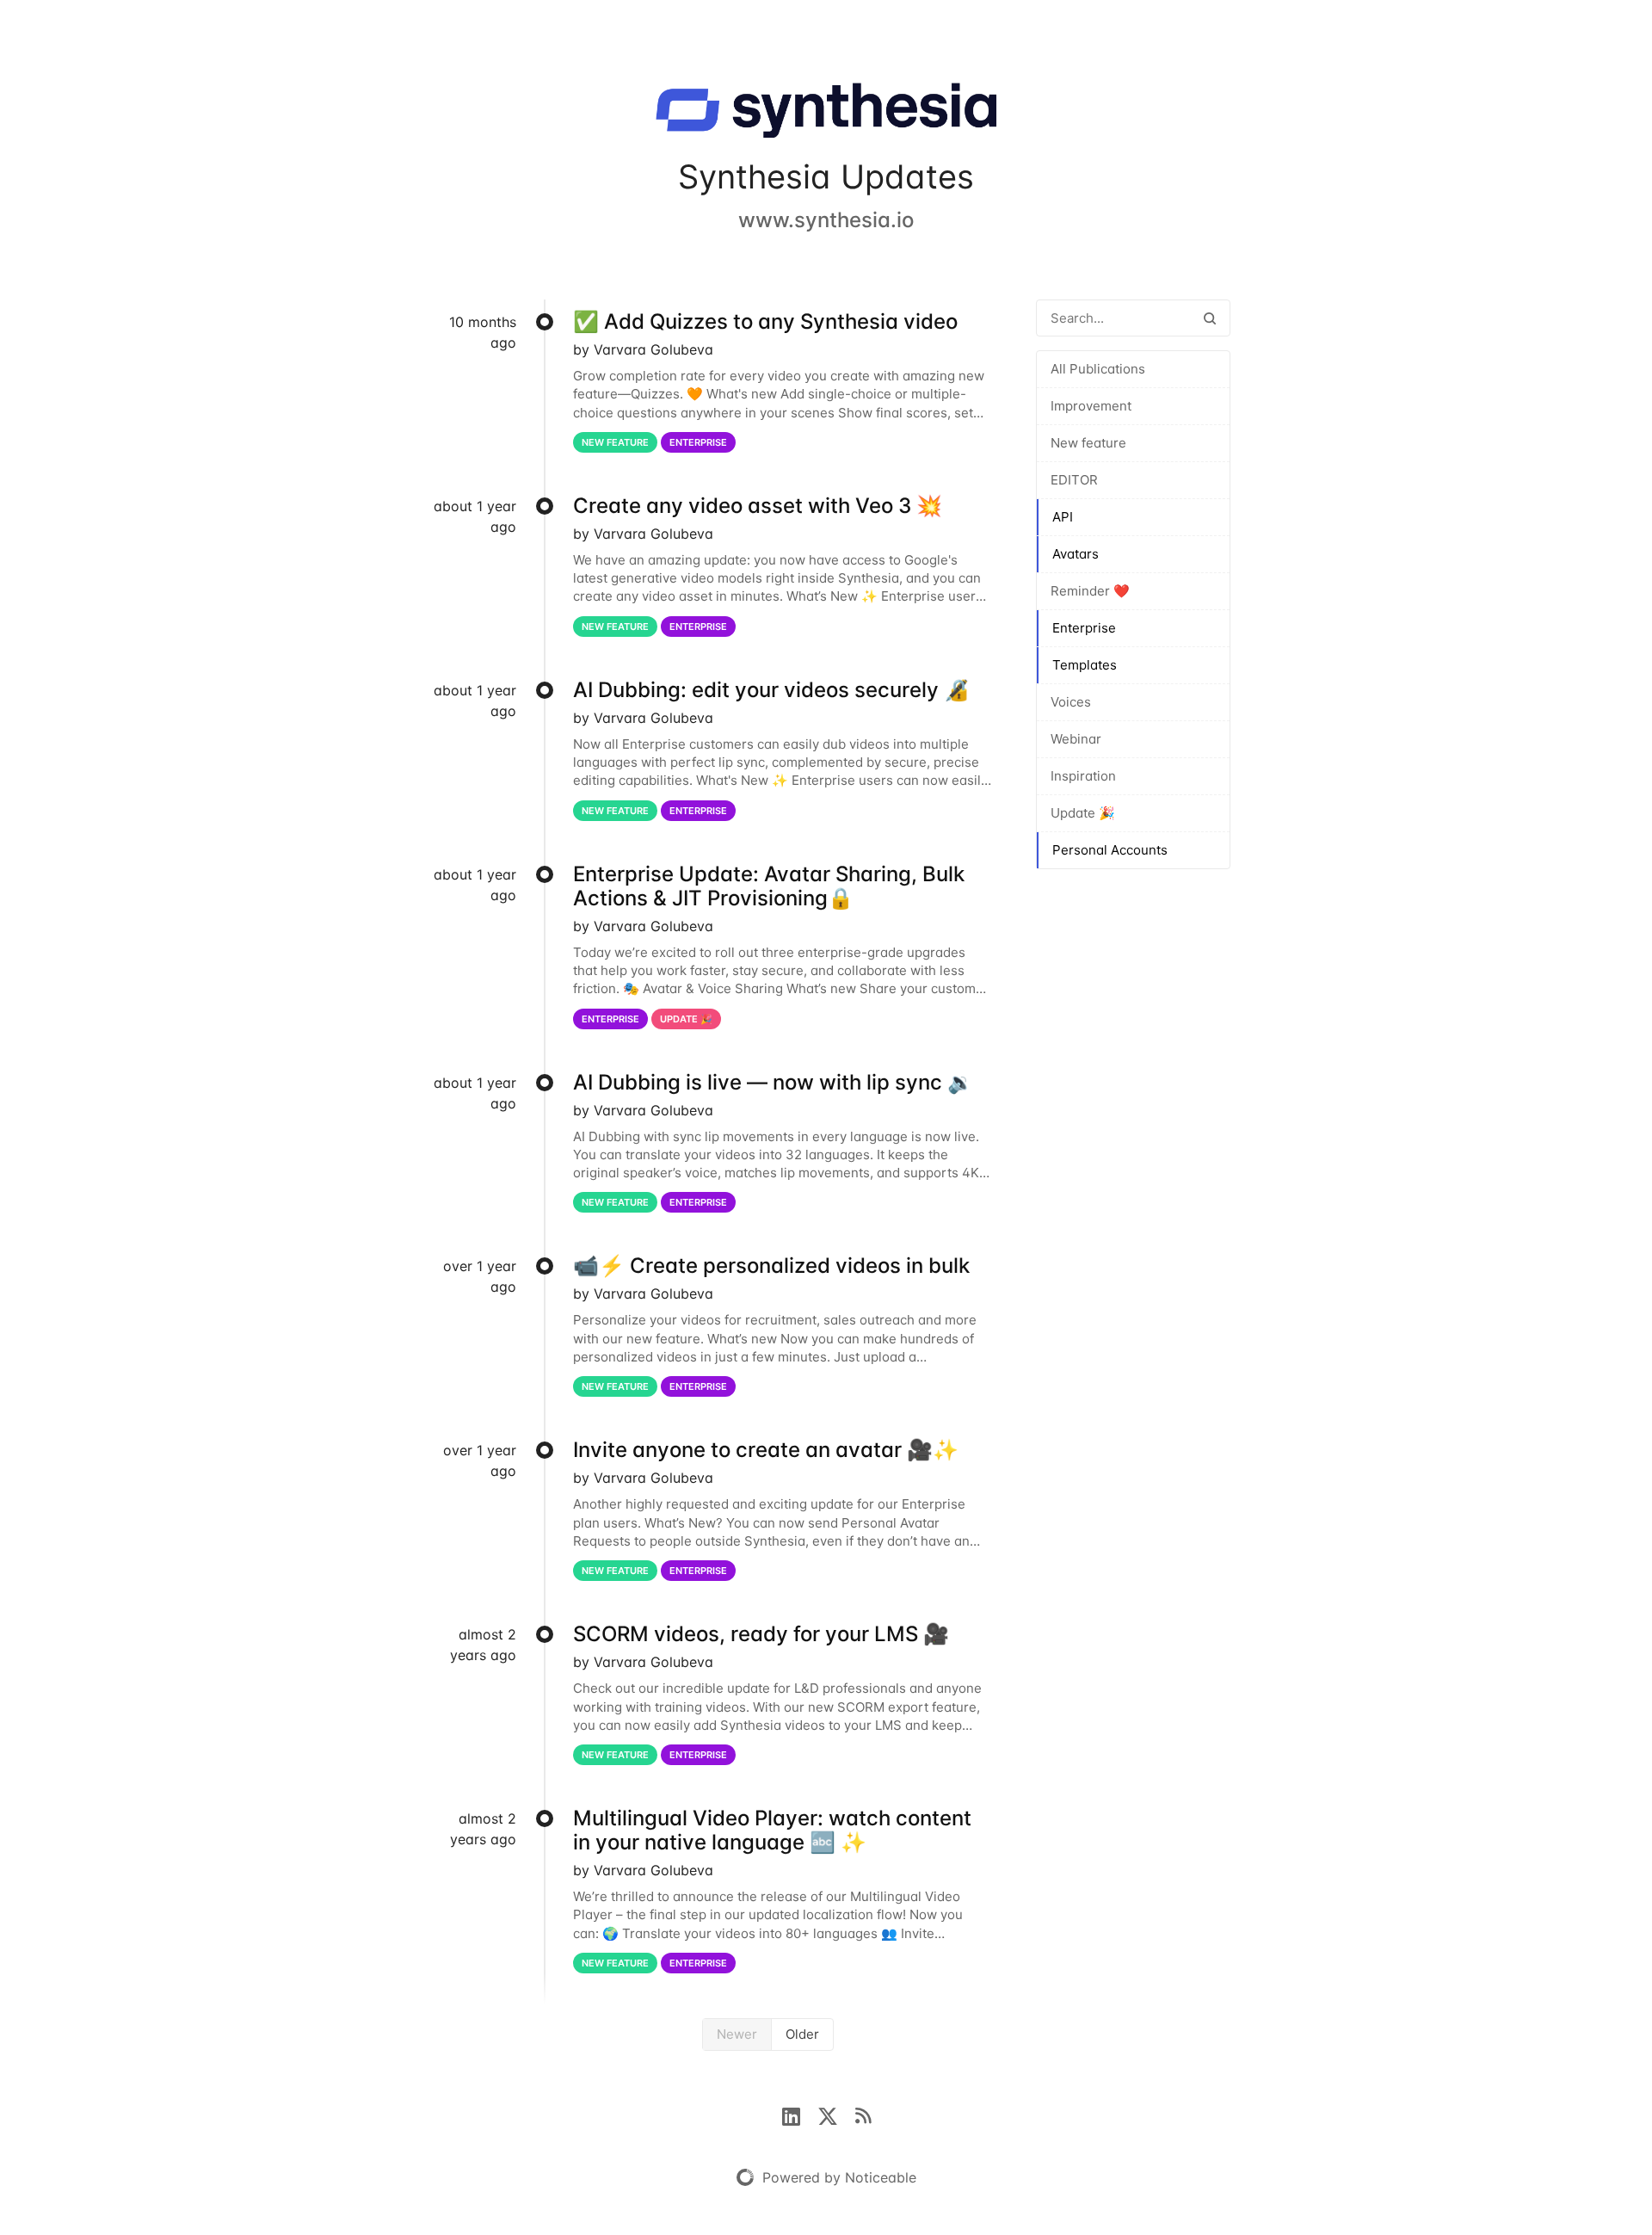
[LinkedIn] (800, 2115)
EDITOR (1074, 480)
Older (802, 2034)
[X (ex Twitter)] (836, 2115)
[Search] (1210, 318)
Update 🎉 (1083, 813)
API (1063, 517)
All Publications (1098, 369)
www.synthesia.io (826, 220)
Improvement (1091, 406)
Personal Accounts (1110, 850)
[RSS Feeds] (863, 2115)
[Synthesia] (826, 114)
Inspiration (1083, 776)
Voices (1071, 702)
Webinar (1076, 739)
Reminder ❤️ (1090, 591)
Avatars (1076, 554)
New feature (1088, 443)
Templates (1085, 665)
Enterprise (1084, 628)
